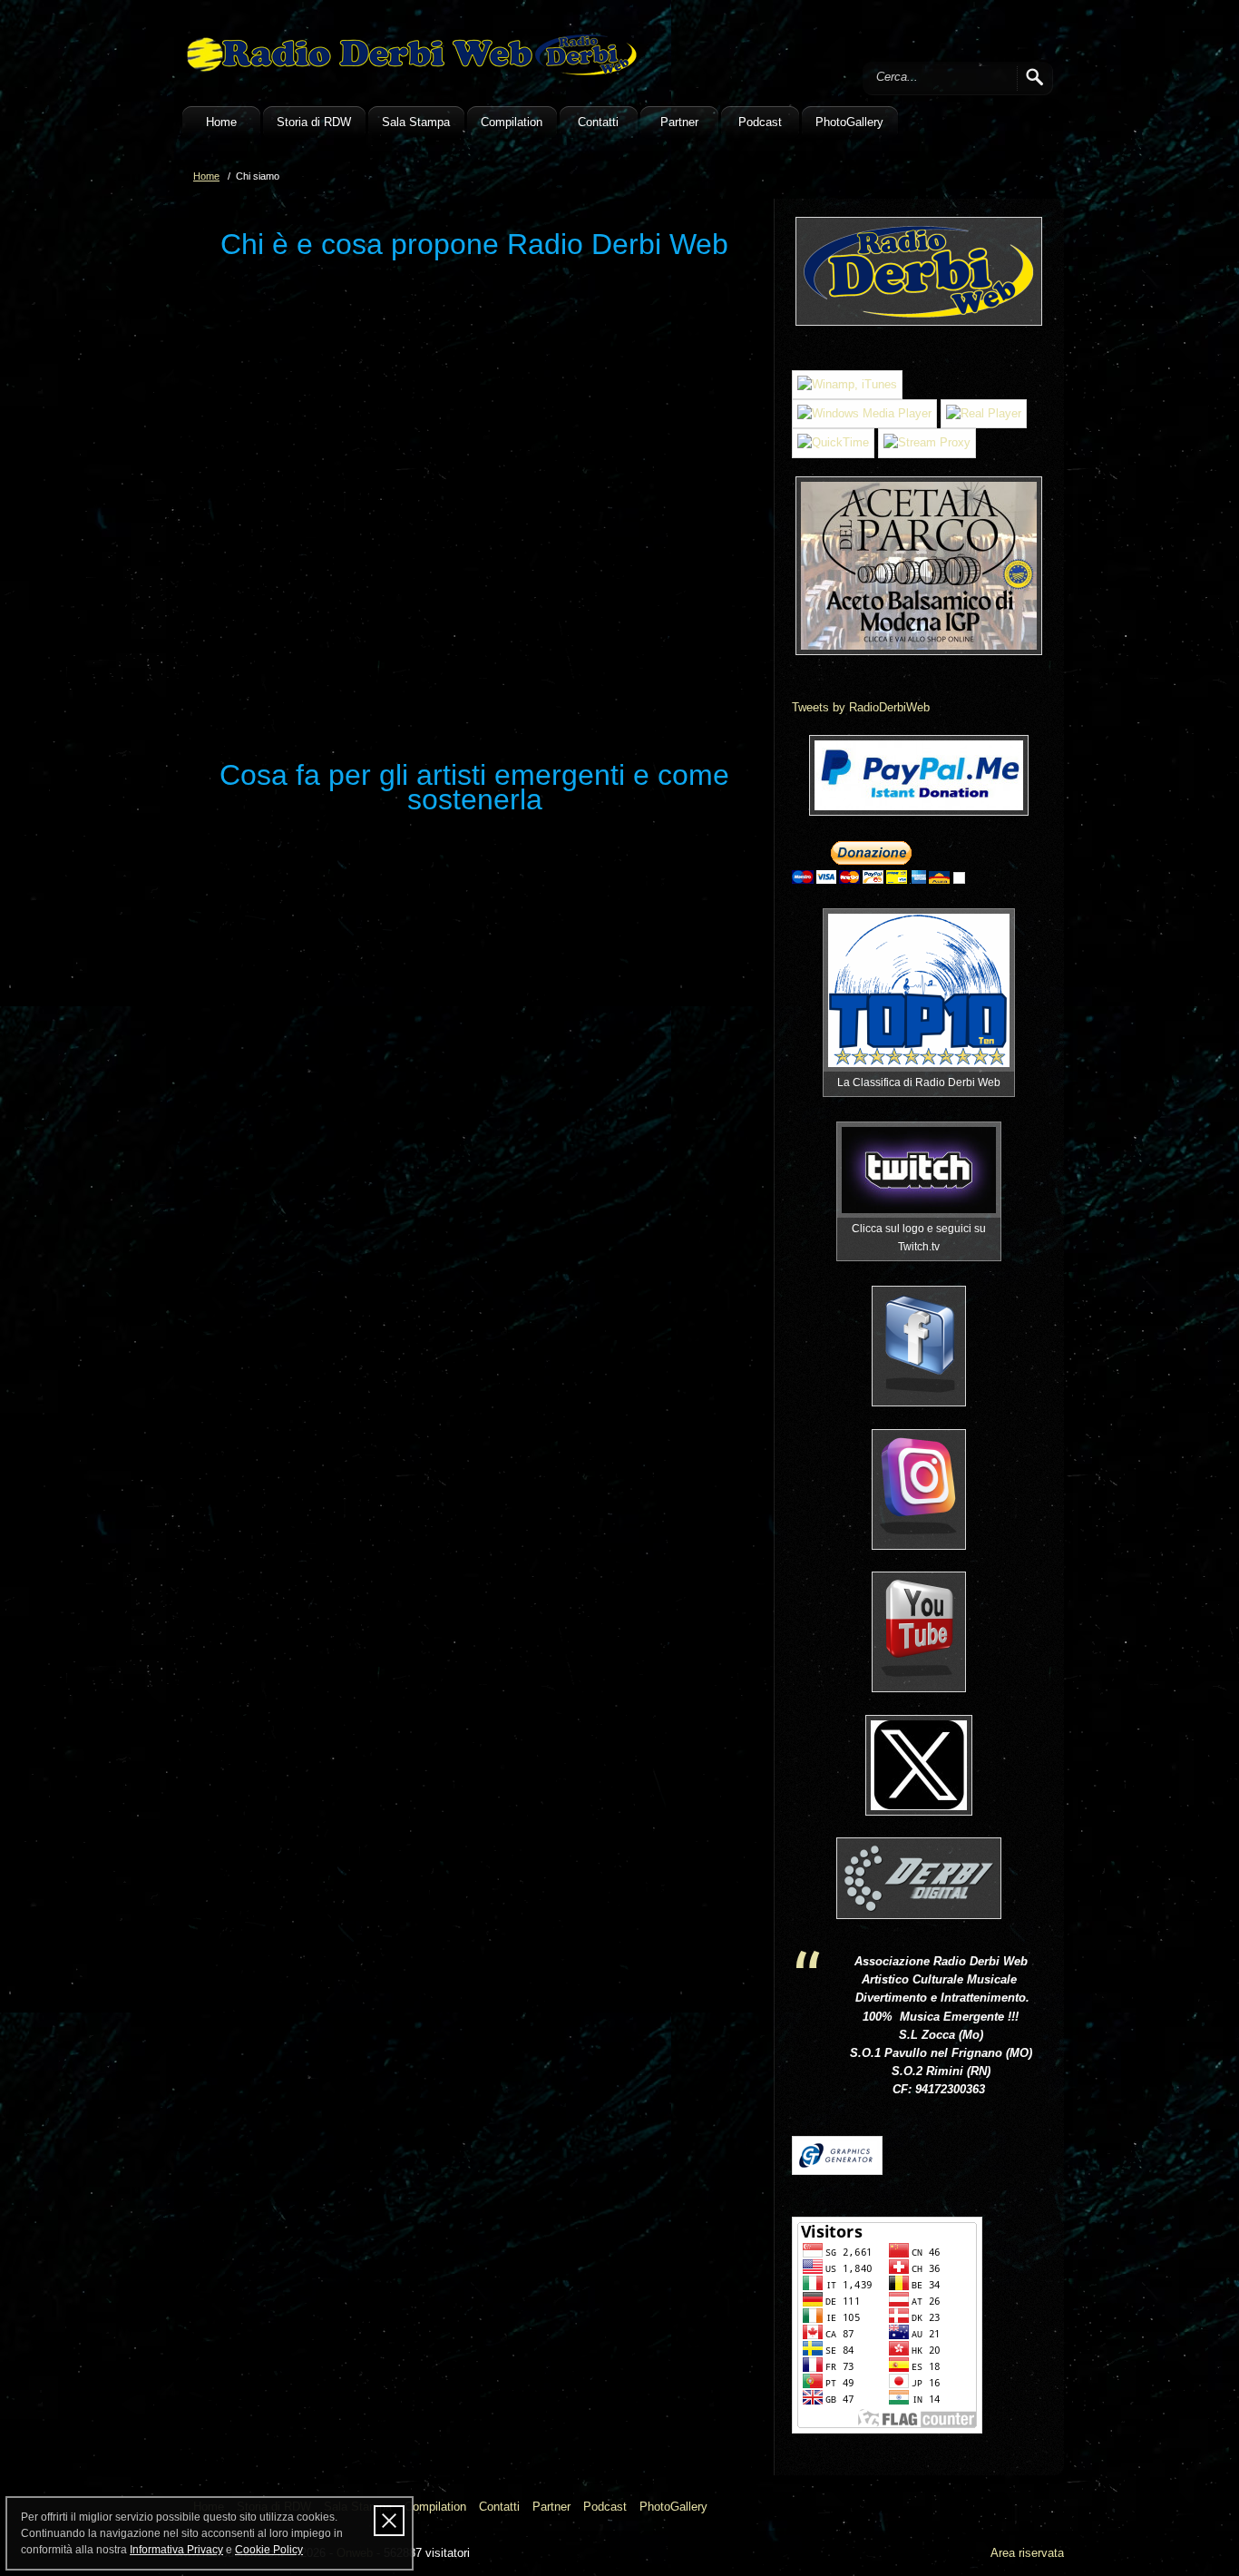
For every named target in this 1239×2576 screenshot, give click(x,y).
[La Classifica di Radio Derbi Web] (919, 990)
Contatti (598, 122)
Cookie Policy (269, 2550)
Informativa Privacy (176, 2550)
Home (221, 122)
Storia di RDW (314, 122)
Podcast (760, 122)
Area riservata (1027, 2553)
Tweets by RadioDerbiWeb (861, 707)
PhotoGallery (849, 122)
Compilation (512, 122)
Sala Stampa (416, 122)
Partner (679, 122)
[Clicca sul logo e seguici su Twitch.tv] (919, 1170)
